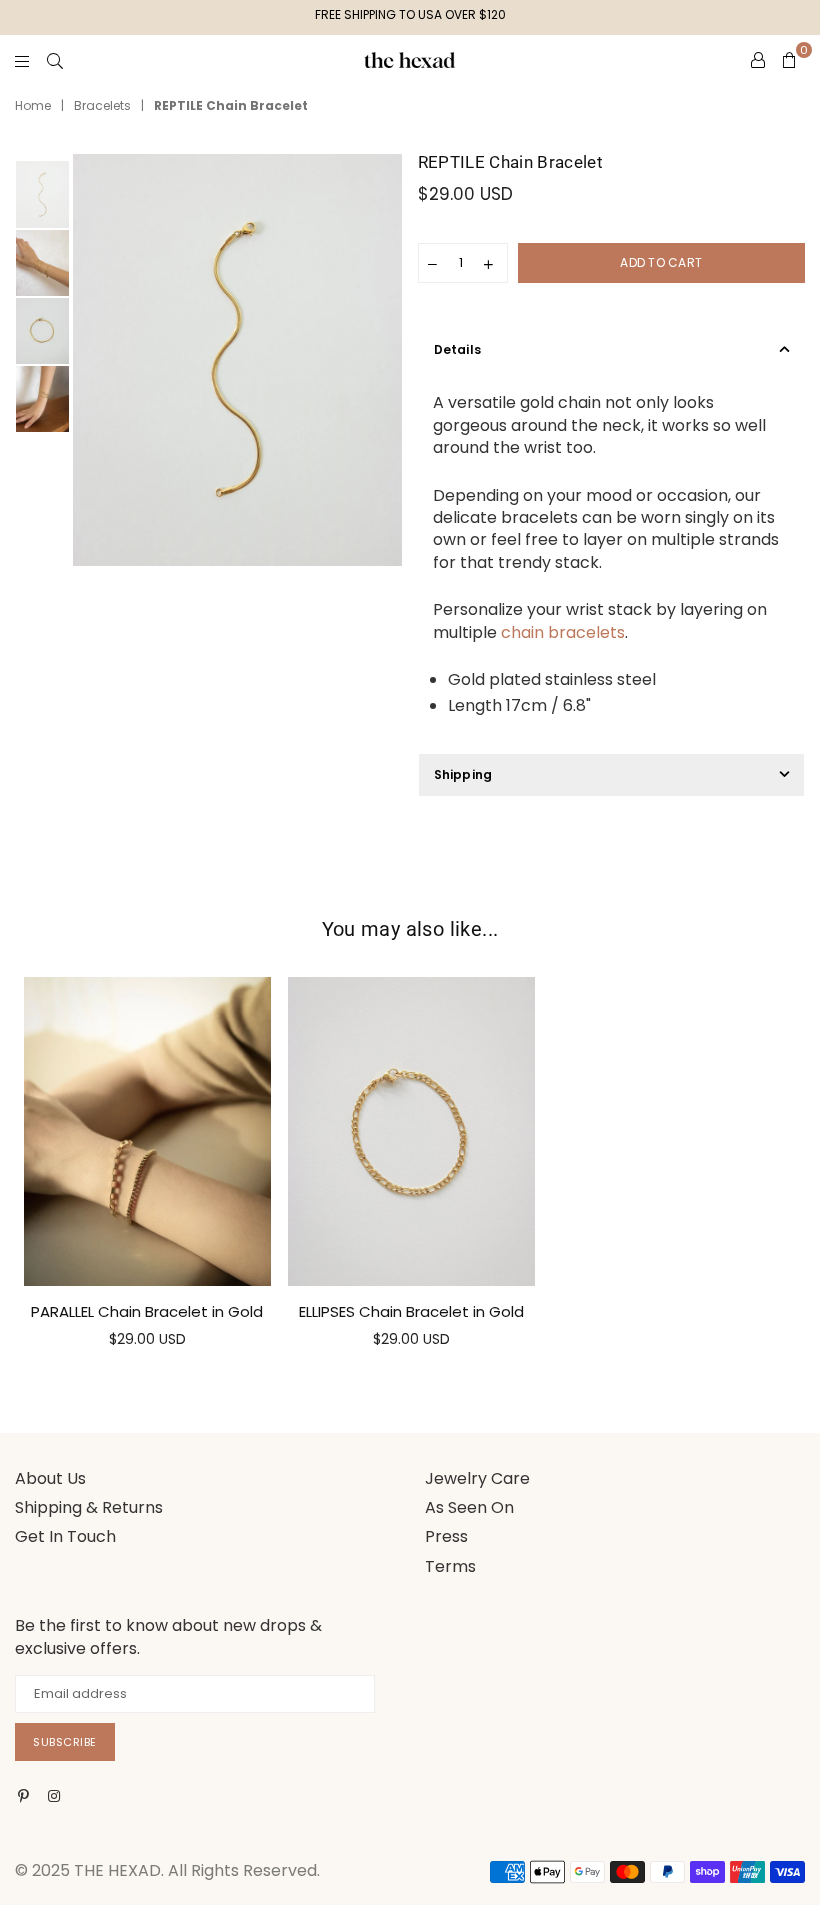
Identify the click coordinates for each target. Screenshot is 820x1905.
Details (458, 349)
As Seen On (469, 1507)
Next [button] (385, 360)
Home (33, 106)
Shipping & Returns (89, 1507)
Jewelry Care (477, 1478)
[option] (237, 359)
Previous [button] (90, 360)
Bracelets (102, 106)
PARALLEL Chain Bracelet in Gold (147, 1311)
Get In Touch (65, 1536)
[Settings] (758, 60)
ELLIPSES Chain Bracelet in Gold (411, 1311)
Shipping (463, 774)
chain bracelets (563, 632)
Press (446, 1536)
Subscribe (65, 1742)
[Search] (55, 60)
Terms (450, 1566)
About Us (50, 1478)
